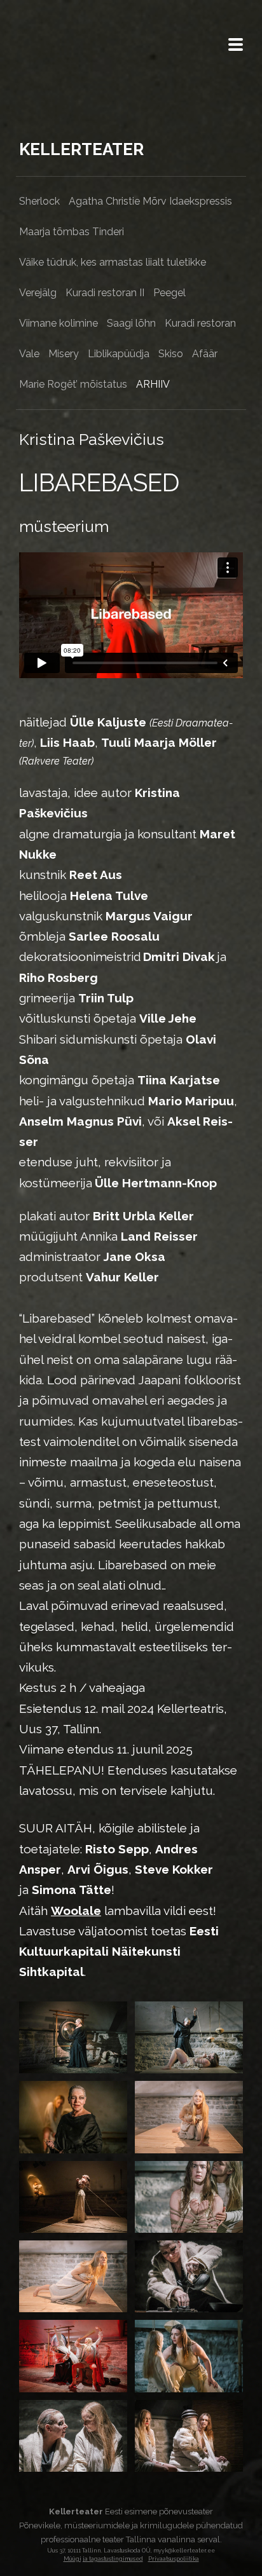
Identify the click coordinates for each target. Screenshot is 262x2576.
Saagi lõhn (131, 323)
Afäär (205, 354)
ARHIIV (153, 384)
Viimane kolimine (59, 323)
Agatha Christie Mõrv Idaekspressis (150, 201)
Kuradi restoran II (105, 293)
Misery (64, 354)
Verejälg (38, 293)
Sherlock (39, 201)
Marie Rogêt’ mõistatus (73, 384)
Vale (29, 354)
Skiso (171, 354)
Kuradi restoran (200, 323)
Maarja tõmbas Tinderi (72, 232)
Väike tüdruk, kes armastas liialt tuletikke (113, 262)
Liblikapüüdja (119, 354)
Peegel (169, 293)
